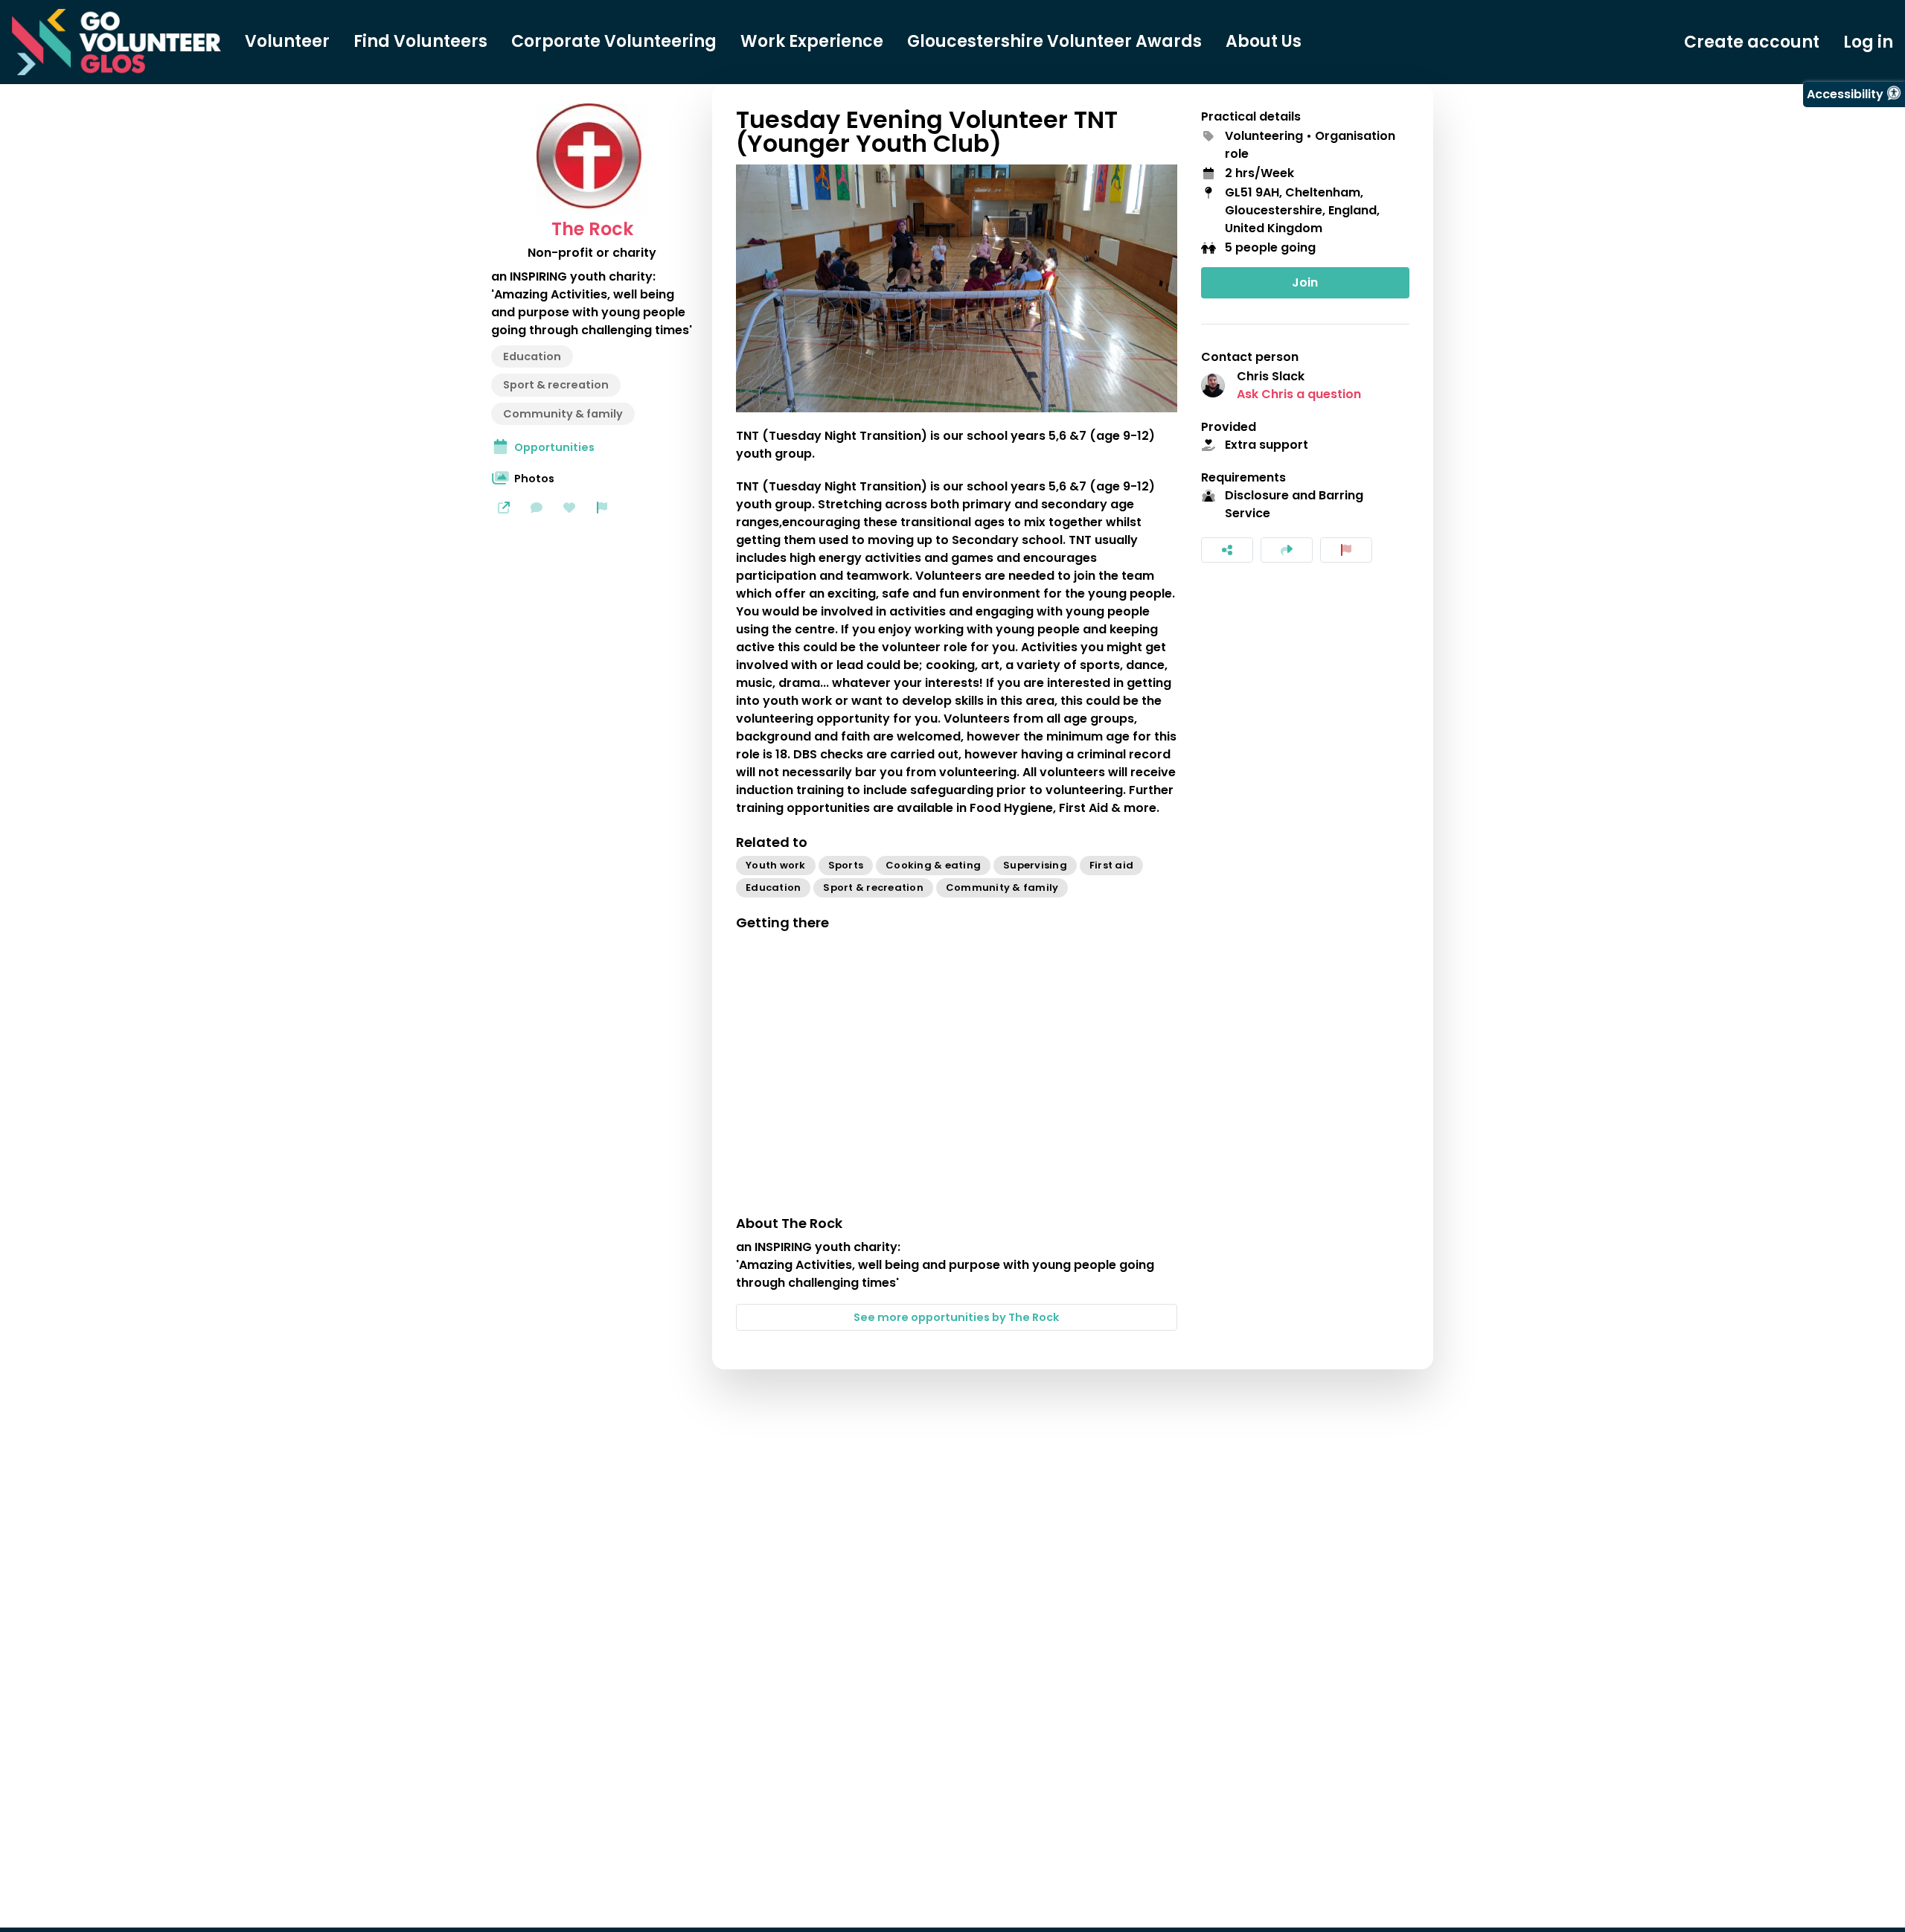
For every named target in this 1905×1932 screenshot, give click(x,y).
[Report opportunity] (1346, 550)
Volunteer (287, 42)
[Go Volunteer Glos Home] (116, 42)
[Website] (504, 508)
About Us (1264, 42)
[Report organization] (602, 508)
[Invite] (1287, 550)
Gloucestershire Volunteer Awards (1054, 42)
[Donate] (569, 508)
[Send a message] (537, 508)
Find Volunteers (420, 42)
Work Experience (812, 42)
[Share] (1227, 550)
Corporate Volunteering (614, 42)
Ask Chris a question (1299, 394)
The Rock (592, 229)
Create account (1752, 42)
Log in (1868, 42)
